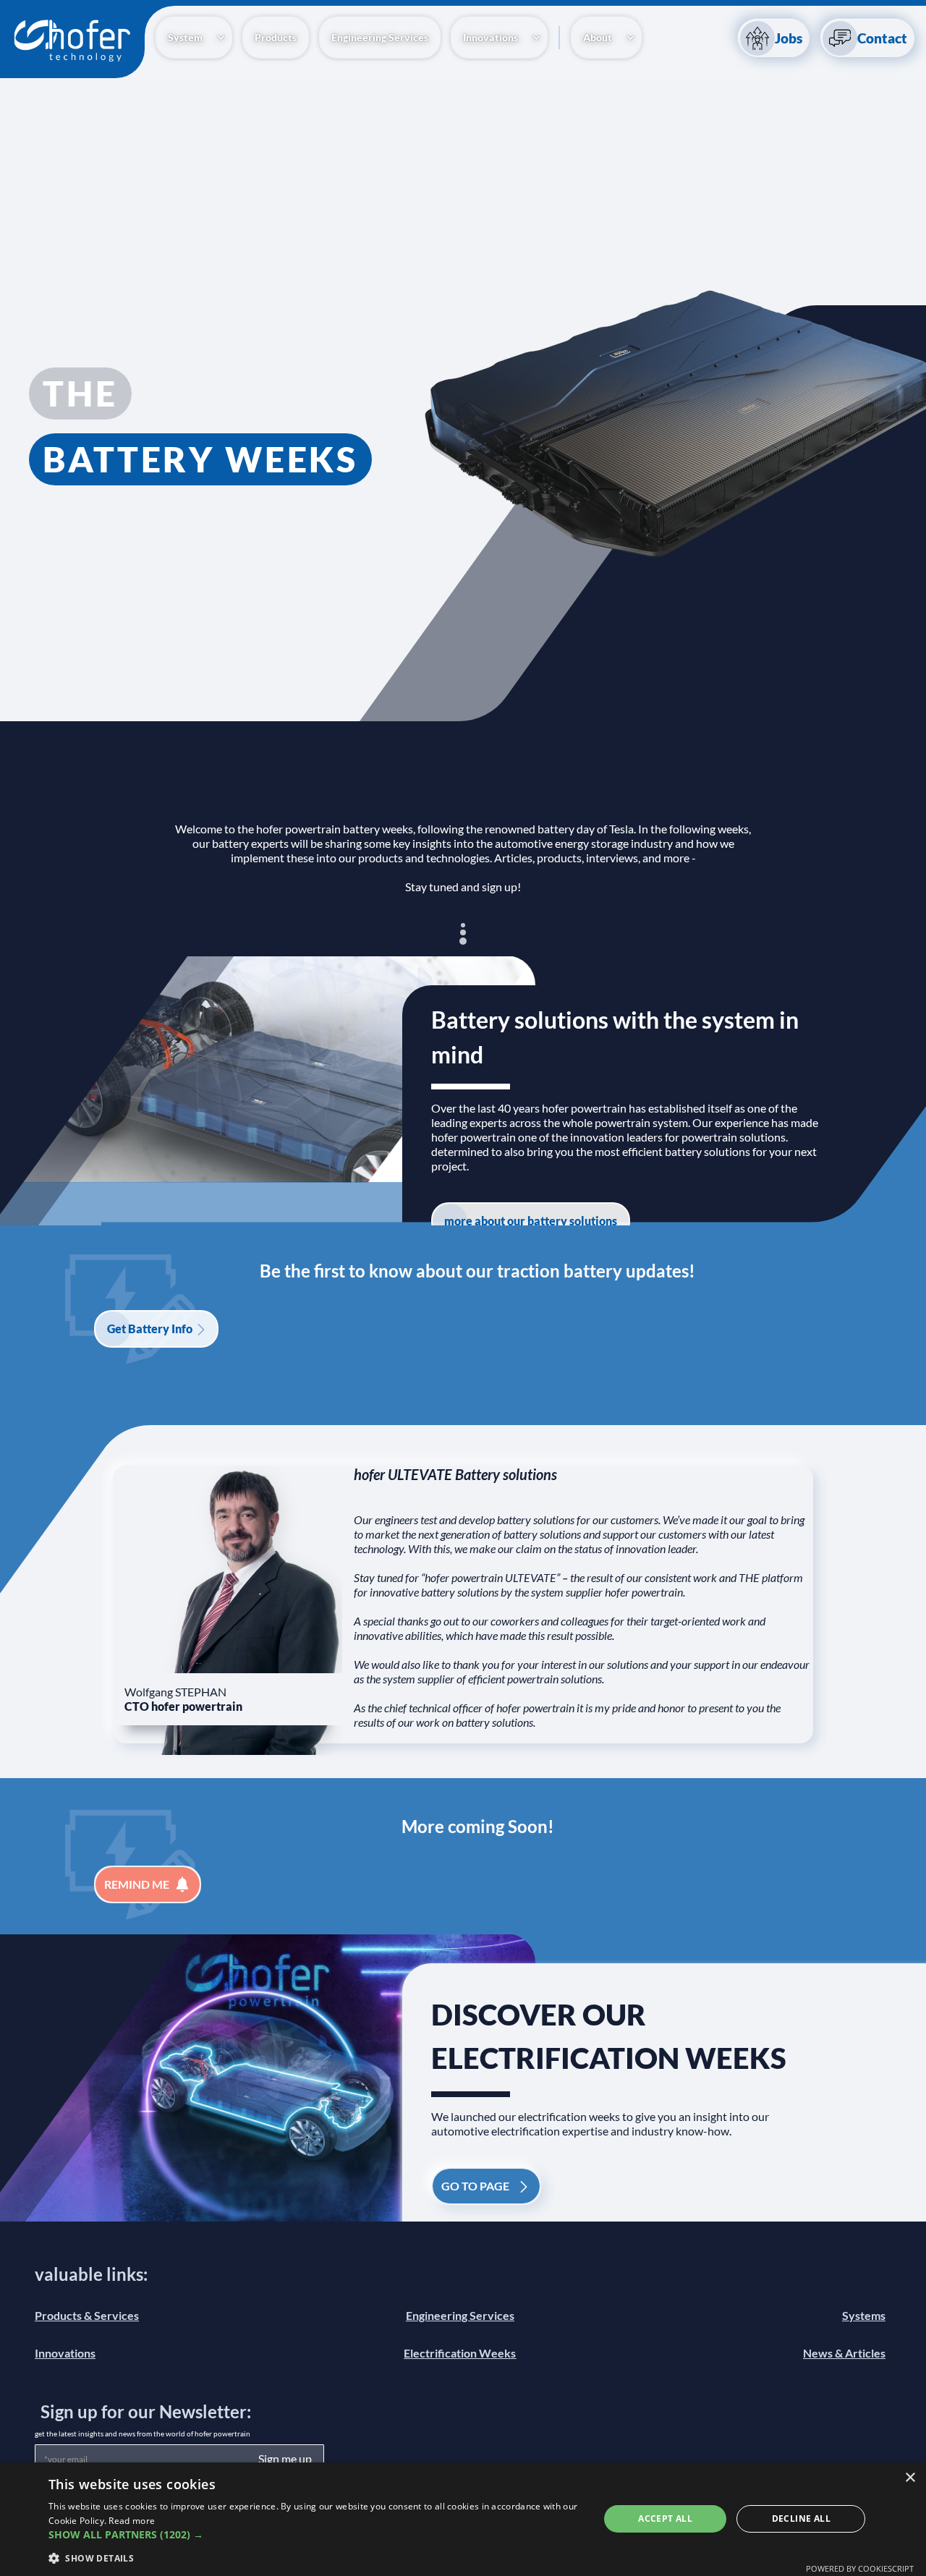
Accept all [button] (665, 2518)
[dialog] (463, 2519)
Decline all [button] (801, 2518)
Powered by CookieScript (860, 2568)
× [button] (910, 2478)
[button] (194, 38)
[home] (72, 42)
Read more (132, 2521)
